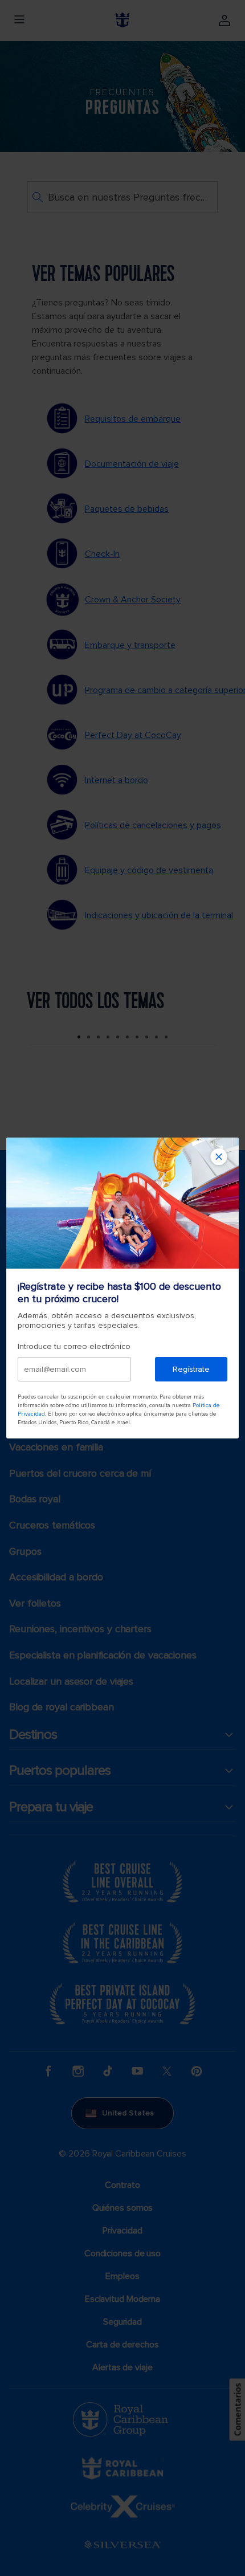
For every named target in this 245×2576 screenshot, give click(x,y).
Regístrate (191, 1369)
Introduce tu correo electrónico (74, 1346)
